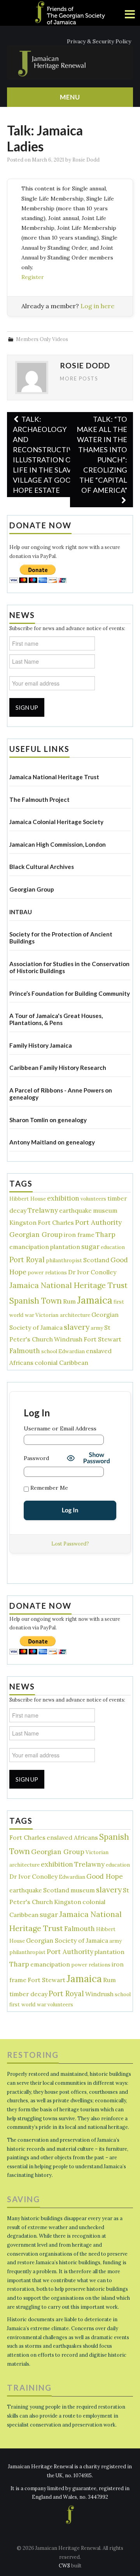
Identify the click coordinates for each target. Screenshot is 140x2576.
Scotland (96, 1260)
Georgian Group (36, 1235)
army (97, 1328)
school (49, 1351)
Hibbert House (28, 1199)
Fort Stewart (102, 1339)
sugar (90, 1247)
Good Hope (105, 1876)
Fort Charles (56, 1222)
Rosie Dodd (86, 160)
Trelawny (43, 1210)
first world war (28, 2005)
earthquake (75, 1210)
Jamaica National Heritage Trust (68, 1285)
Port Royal (27, 1260)
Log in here (97, 306)
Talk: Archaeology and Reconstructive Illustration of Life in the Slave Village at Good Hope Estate (45, 455)
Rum (69, 1301)
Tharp (106, 1235)
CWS (64, 2565)
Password (36, 1458)
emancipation (29, 1247)
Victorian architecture (63, 1315)
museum (105, 1210)
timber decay (28, 1994)
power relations (47, 1273)
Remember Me (48, 1488)
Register (33, 277)
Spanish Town (36, 1301)
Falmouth (25, 1351)
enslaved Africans (72, 1837)
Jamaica (95, 1300)
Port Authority (98, 1222)
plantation (65, 1247)
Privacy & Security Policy (99, 41)
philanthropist (64, 1260)
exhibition (63, 1198)
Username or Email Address (60, 1428)
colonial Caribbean (61, 1363)
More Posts (79, 379)
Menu (70, 97)
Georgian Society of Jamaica (67, 1940)
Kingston (23, 1222)
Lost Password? (70, 1544)
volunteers (93, 1199)
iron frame (79, 1235)
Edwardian (72, 1351)
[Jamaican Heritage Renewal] (70, 62)
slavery (77, 1327)
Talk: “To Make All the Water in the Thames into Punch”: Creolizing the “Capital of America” (102, 455)
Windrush (68, 1339)
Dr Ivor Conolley (92, 1272)
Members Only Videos (42, 339)
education (113, 1247)
